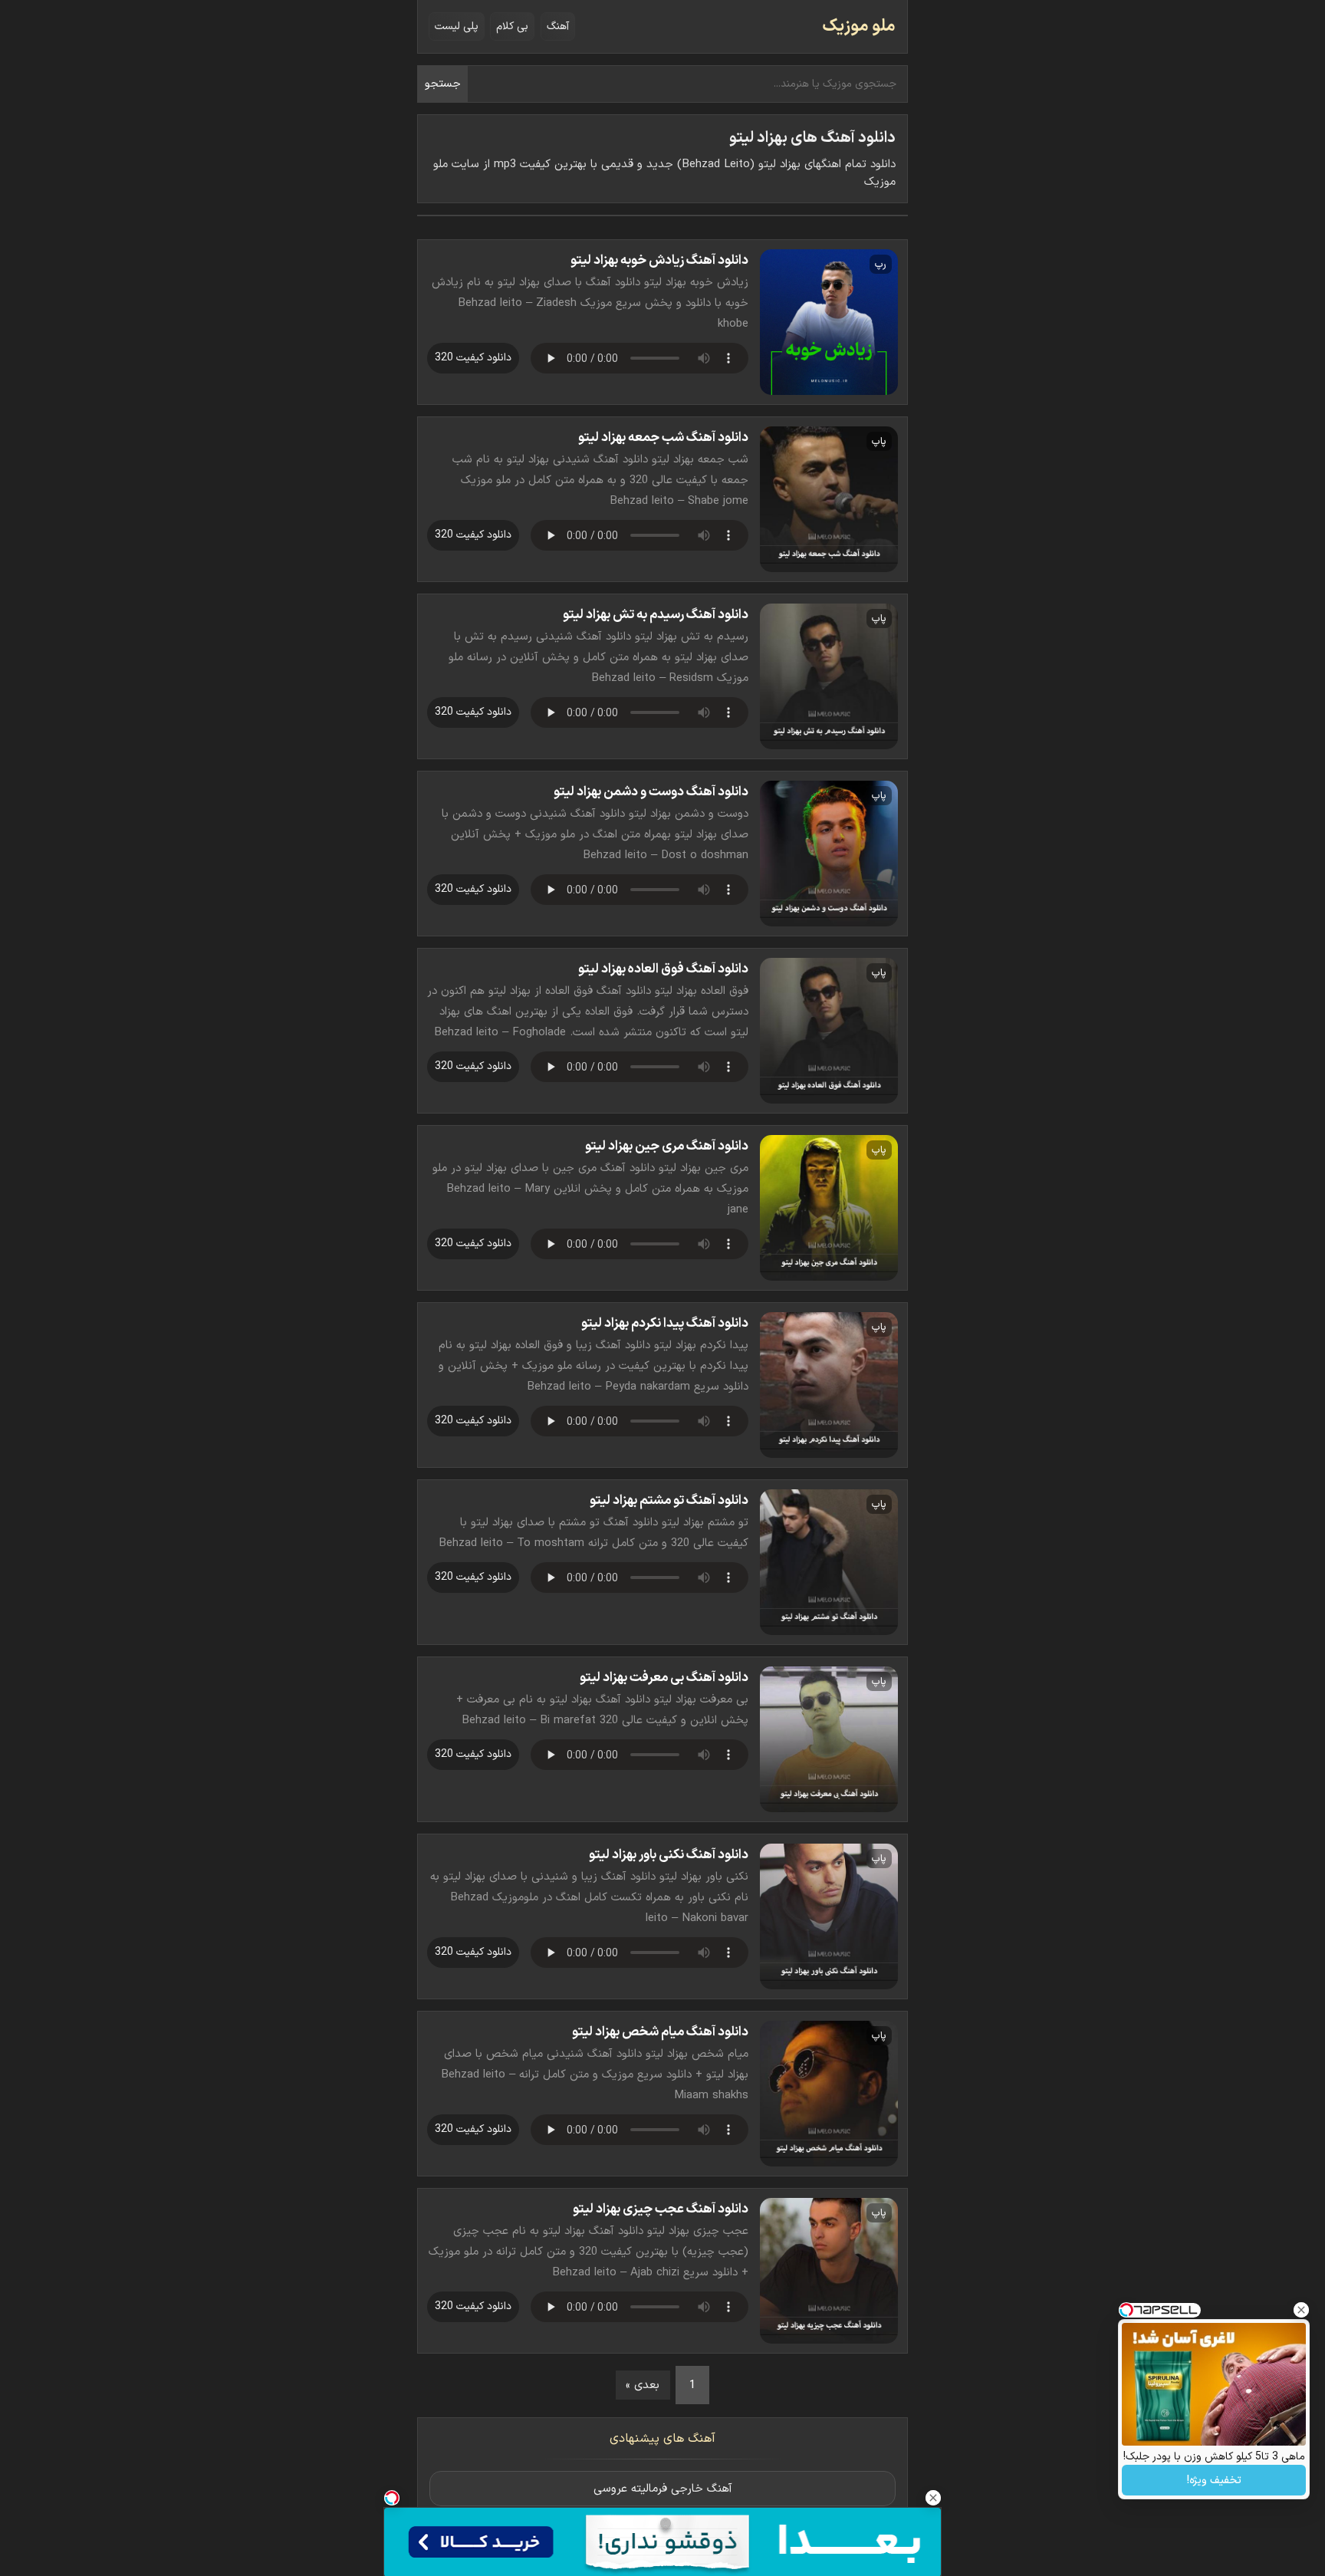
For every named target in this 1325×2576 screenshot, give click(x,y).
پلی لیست (457, 26)
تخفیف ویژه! (1214, 2481)
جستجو (443, 84)
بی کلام (512, 26)
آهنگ (558, 26)
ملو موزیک (859, 26)
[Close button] (1301, 2310)
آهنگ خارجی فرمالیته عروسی (663, 2489)
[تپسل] (392, 2498)
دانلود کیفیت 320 (473, 358)
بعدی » (643, 2385)
